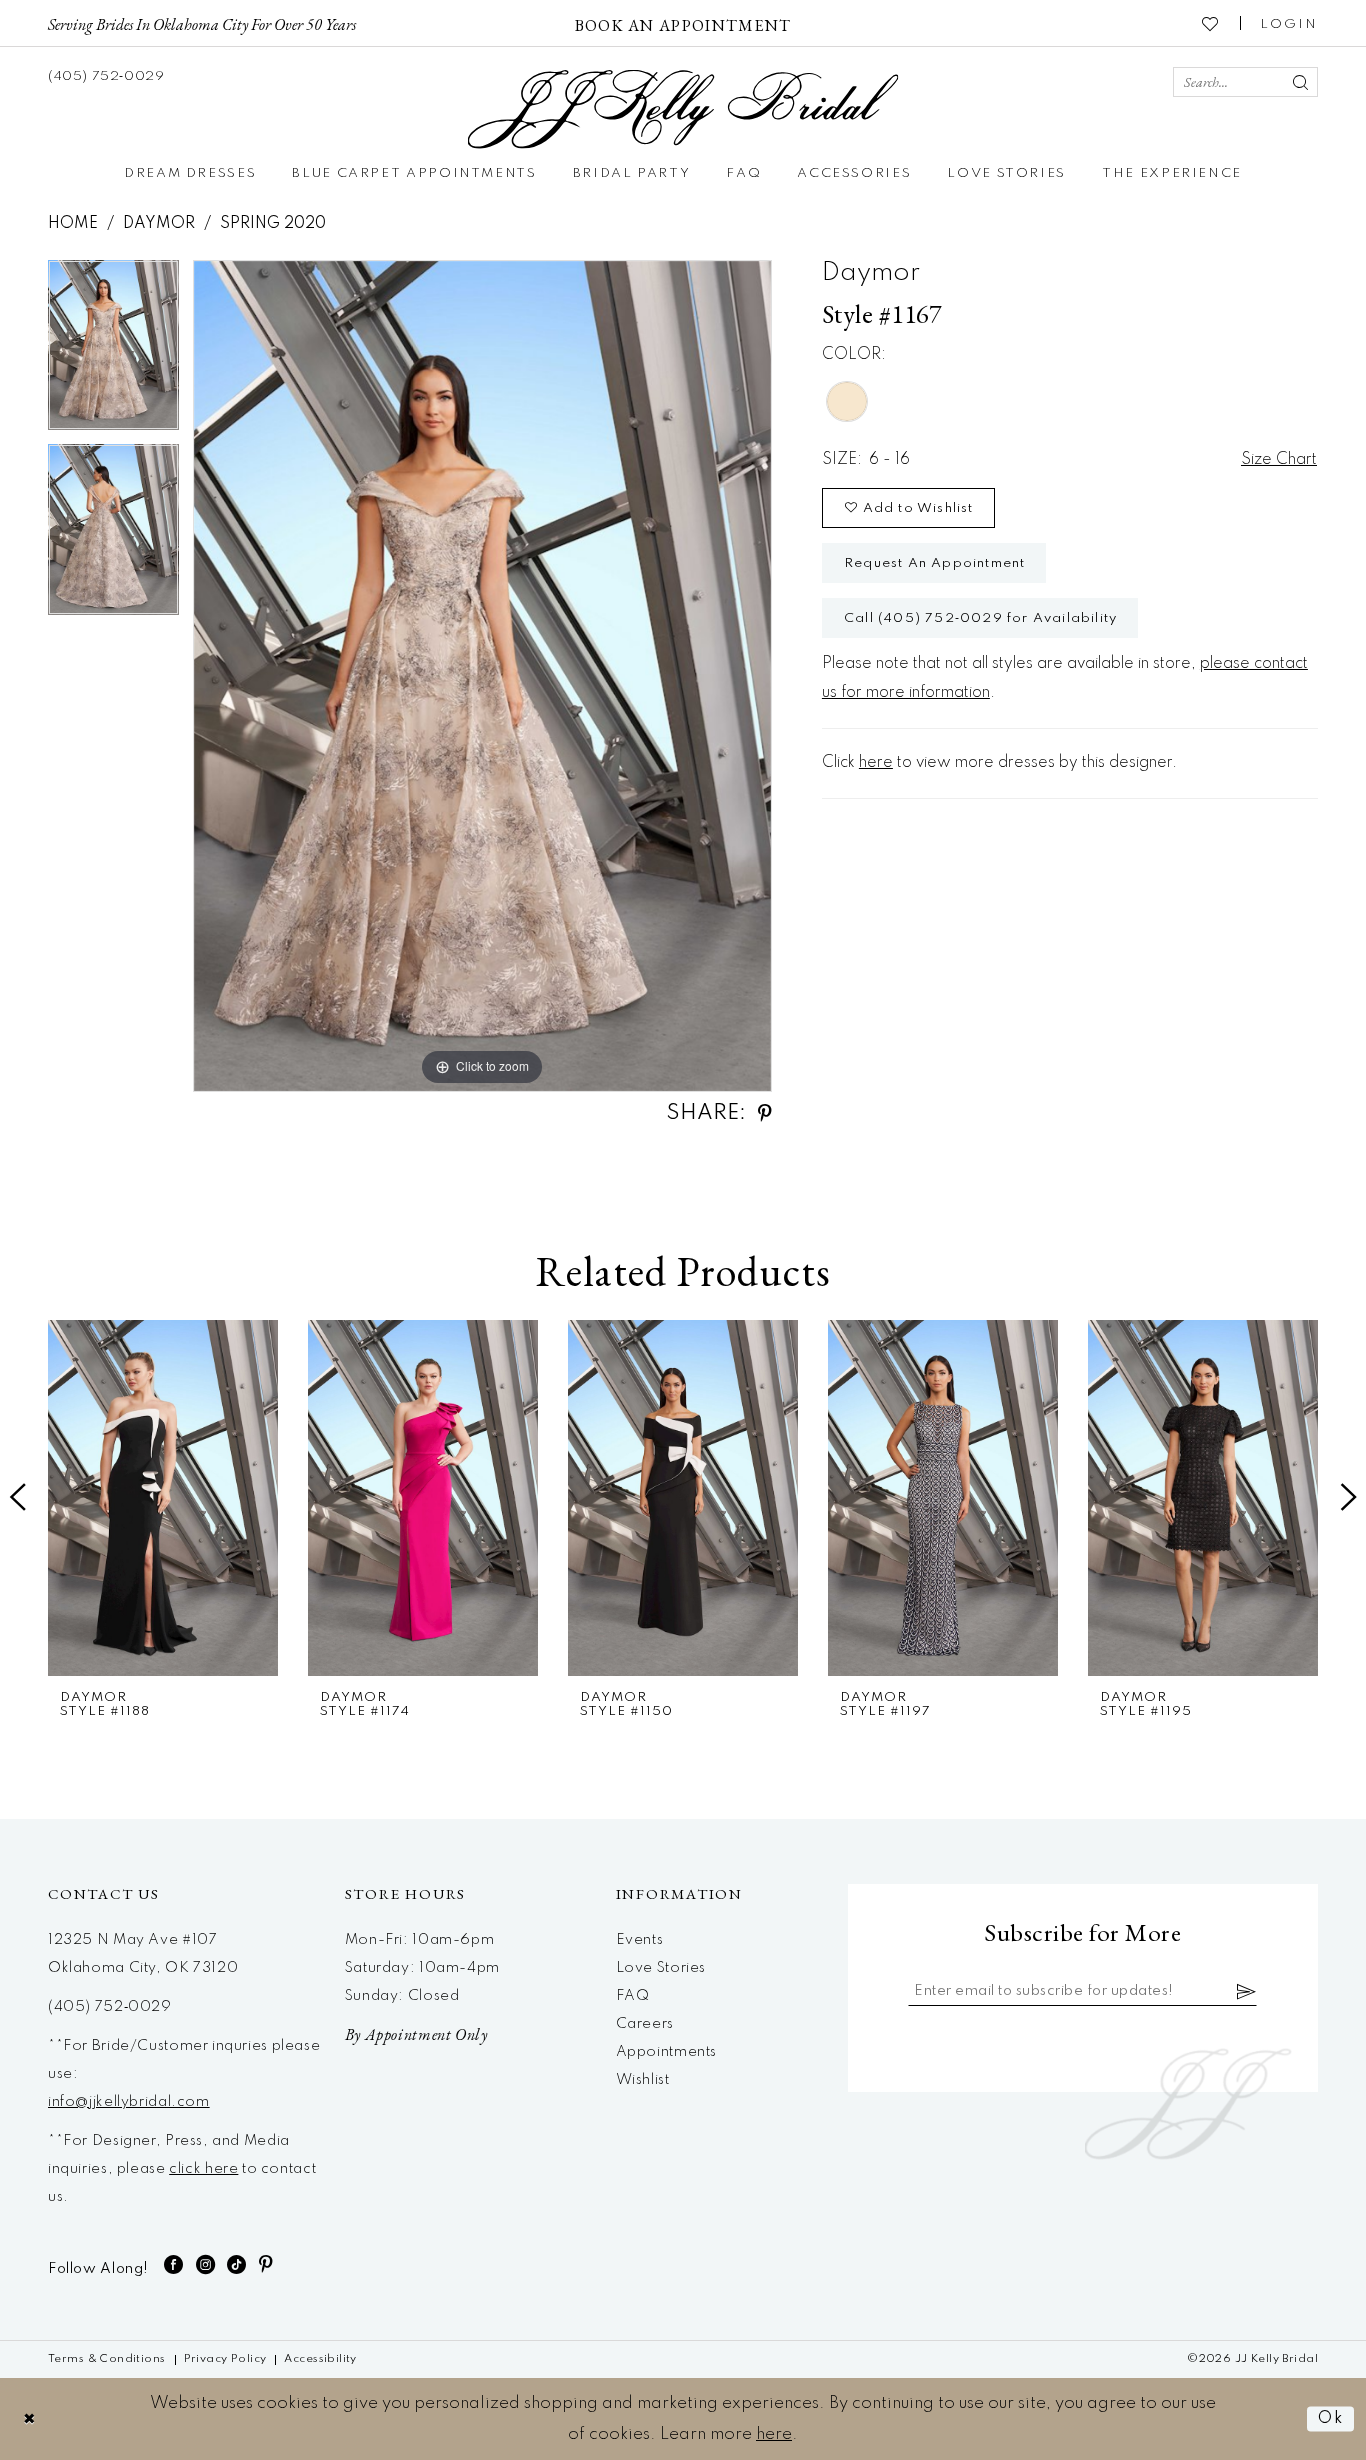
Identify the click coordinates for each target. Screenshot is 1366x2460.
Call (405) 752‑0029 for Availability (980, 618)
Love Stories (661, 1968)
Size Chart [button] (1279, 460)
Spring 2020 (273, 224)
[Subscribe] (1247, 1991)
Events (640, 1940)
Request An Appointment (934, 563)
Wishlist (643, 2080)
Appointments (666, 2052)
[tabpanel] (113, 352)
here (876, 763)
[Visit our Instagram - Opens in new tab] (206, 2264)
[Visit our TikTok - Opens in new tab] (237, 2264)
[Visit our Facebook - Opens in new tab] (174, 2264)
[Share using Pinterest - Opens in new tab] (765, 1113)
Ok (1331, 2418)
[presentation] (163, 1498)
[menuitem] (202, 23)
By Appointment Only (416, 2034)
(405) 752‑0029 (110, 2007)
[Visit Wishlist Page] (1211, 23)
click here (203, 2169)
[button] (1289, 23)
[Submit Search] (1300, 82)
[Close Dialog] (30, 2418)
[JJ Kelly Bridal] (683, 109)
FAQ (633, 1996)
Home (73, 224)
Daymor (159, 224)
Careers (645, 2024)
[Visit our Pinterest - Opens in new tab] (266, 2264)
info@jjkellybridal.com (129, 2102)
